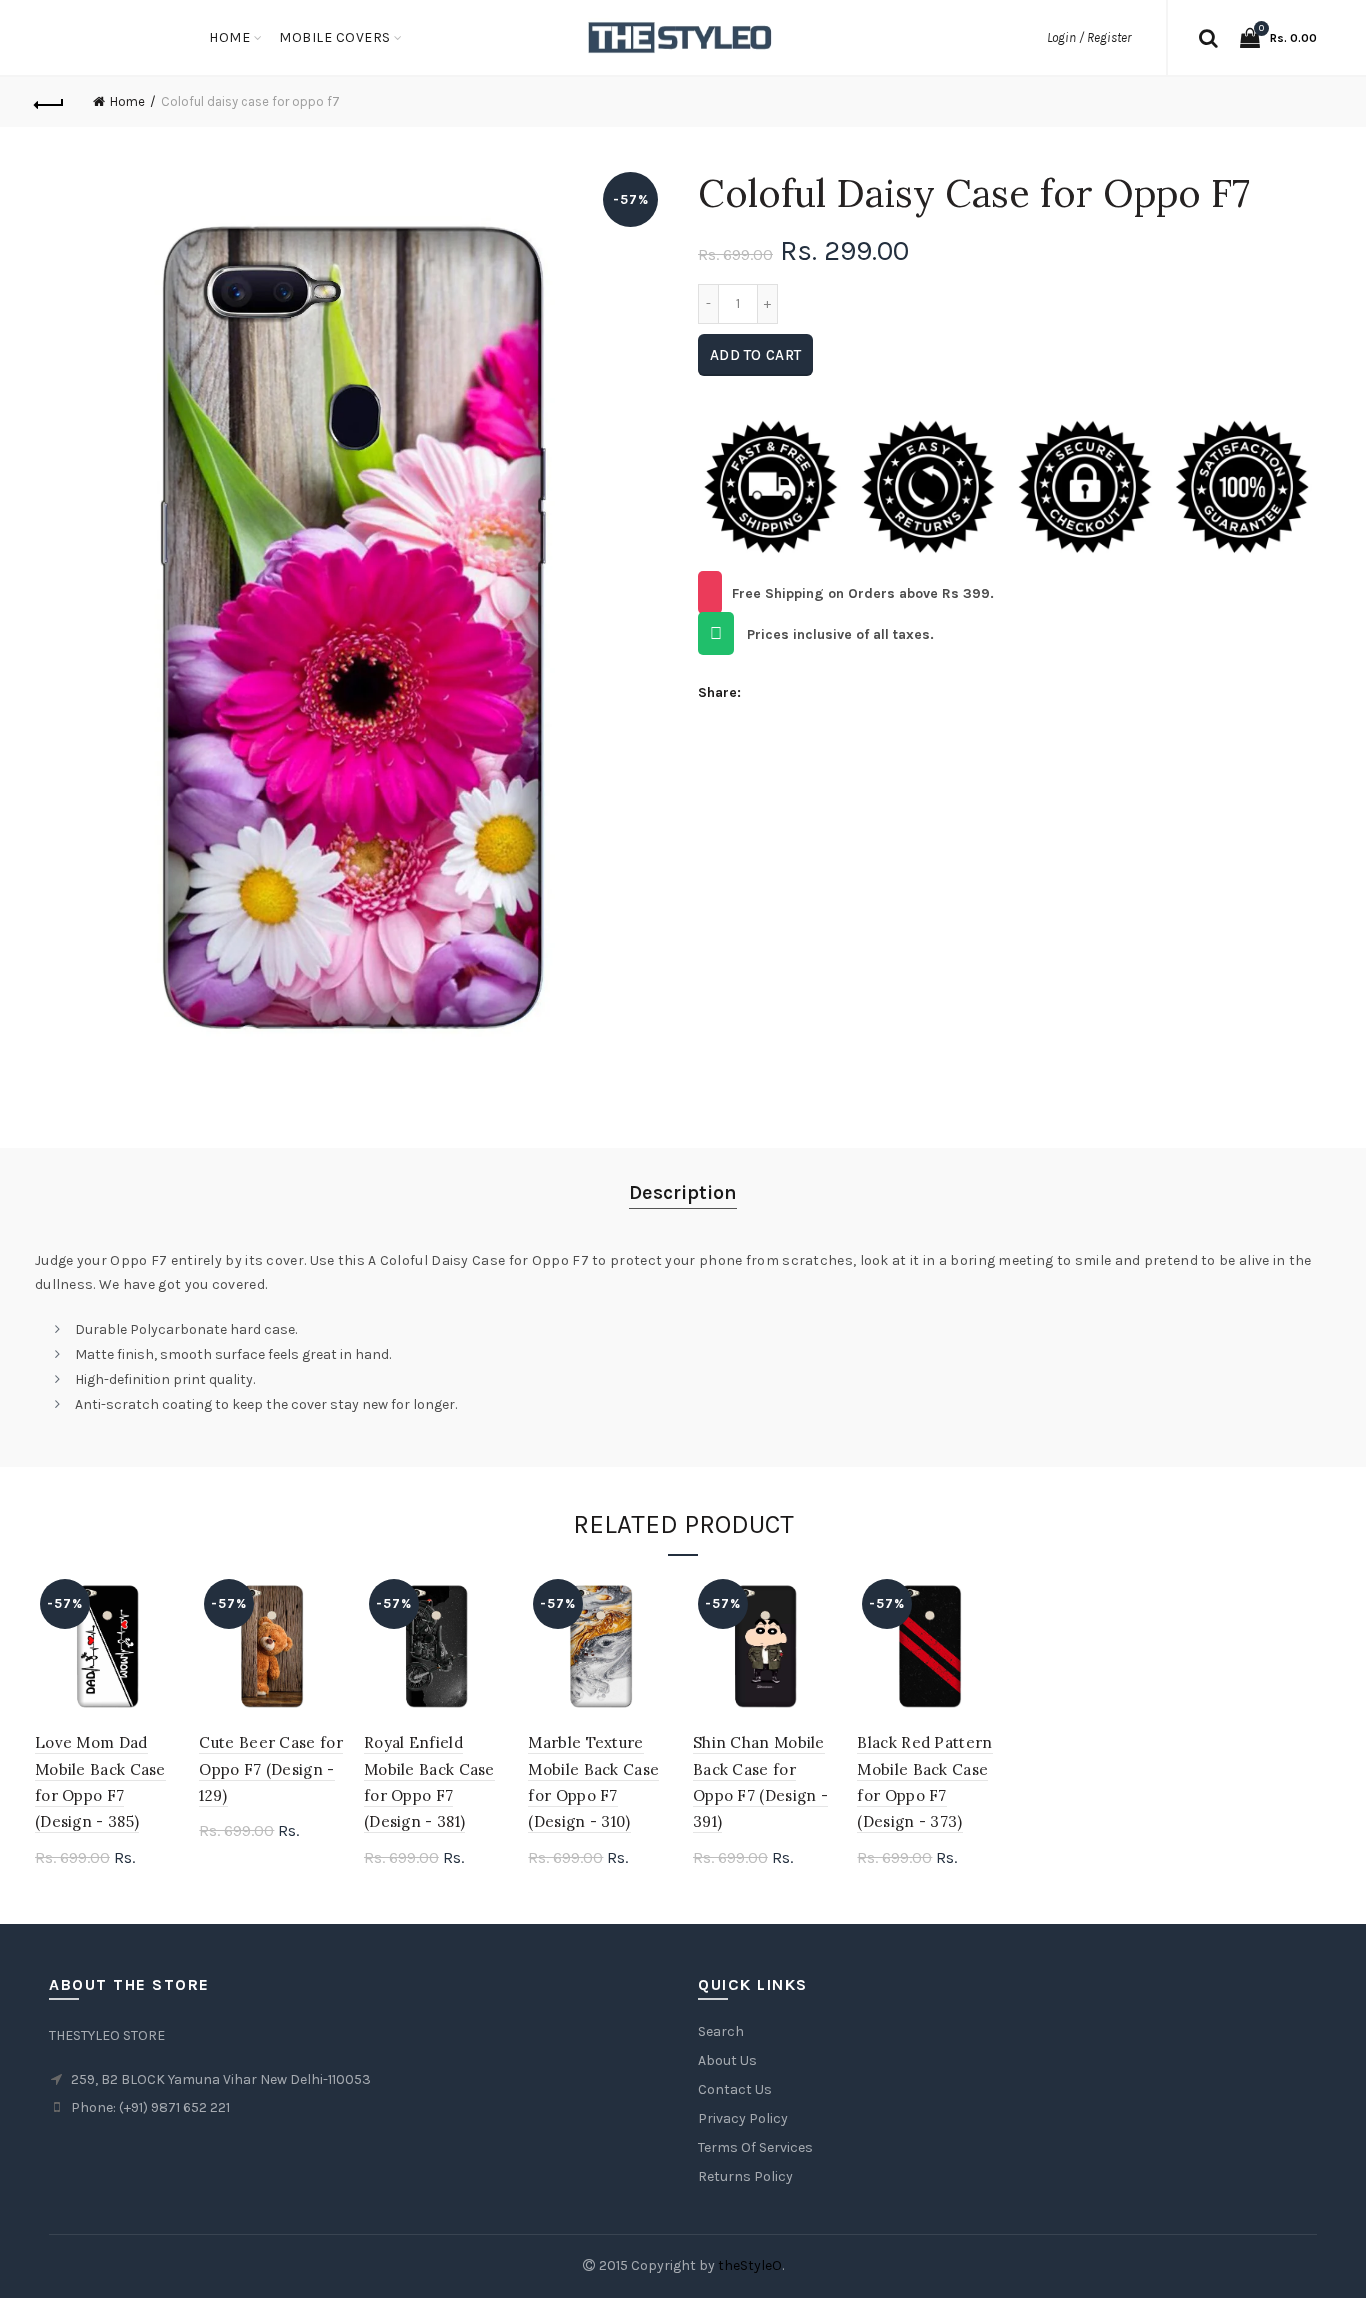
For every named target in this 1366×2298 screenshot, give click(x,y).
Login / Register (1089, 37)
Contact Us (735, 2089)
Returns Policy (745, 2176)
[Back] (50, 102)
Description (683, 1192)
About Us (727, 2060)
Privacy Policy (743, 2118)
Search (721, 2031)
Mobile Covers (335, 37)
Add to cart (755, 355)
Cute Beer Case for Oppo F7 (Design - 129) (270, 1769)
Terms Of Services (755, 2147)
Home (229, 37)
